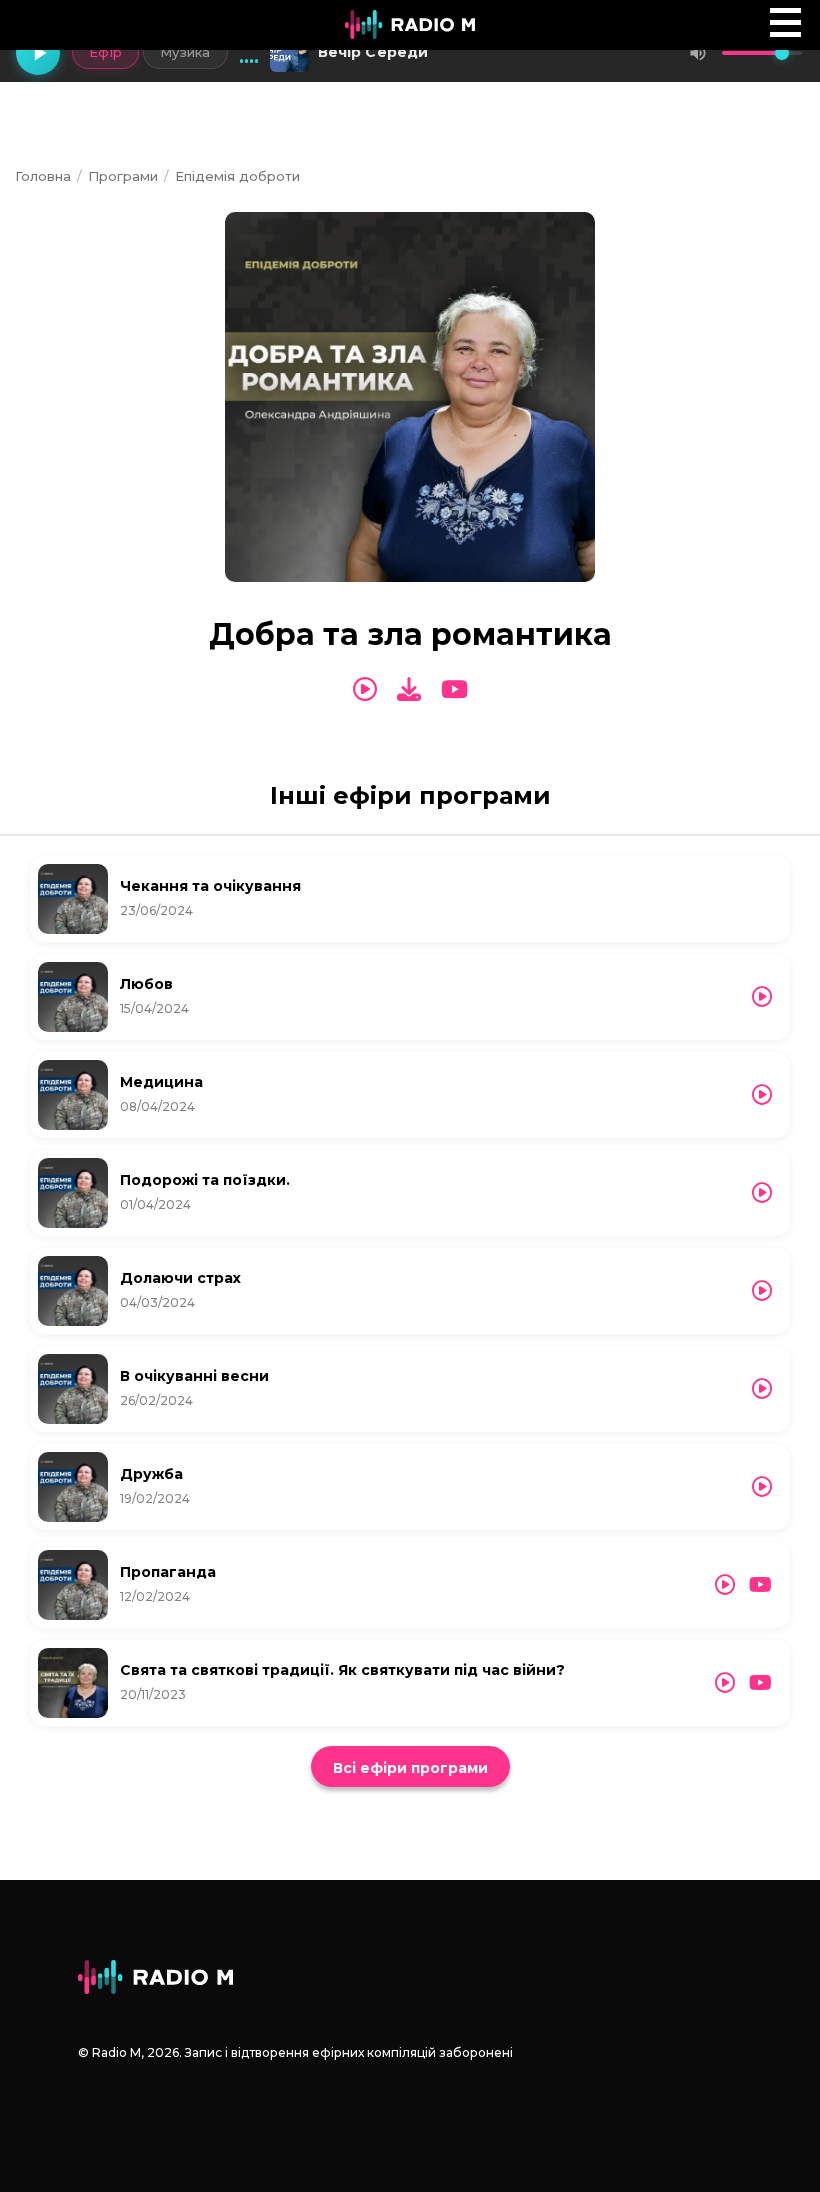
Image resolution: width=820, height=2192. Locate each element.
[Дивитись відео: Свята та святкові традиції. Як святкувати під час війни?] (760, 1683)
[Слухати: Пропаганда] (725, 1585)
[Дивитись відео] (454, 690)
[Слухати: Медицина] (762, 1095)
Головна (43, 176)
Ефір (105, 52)
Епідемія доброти (237, 176)
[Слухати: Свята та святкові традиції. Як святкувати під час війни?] (725, 1683)
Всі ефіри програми (410, 1768)
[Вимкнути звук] (698, 53)
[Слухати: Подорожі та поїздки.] (762, 1193)
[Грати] (38, 53)
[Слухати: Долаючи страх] (762, 1291)
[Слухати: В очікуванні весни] (762, 1389)
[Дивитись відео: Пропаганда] (760, 1585)
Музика (185, 52)
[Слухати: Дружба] (762, 1487)
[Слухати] (365, 690)
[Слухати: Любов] (762, 997)
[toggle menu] (785, 22)
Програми (123, 176)
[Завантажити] (409, 689)
